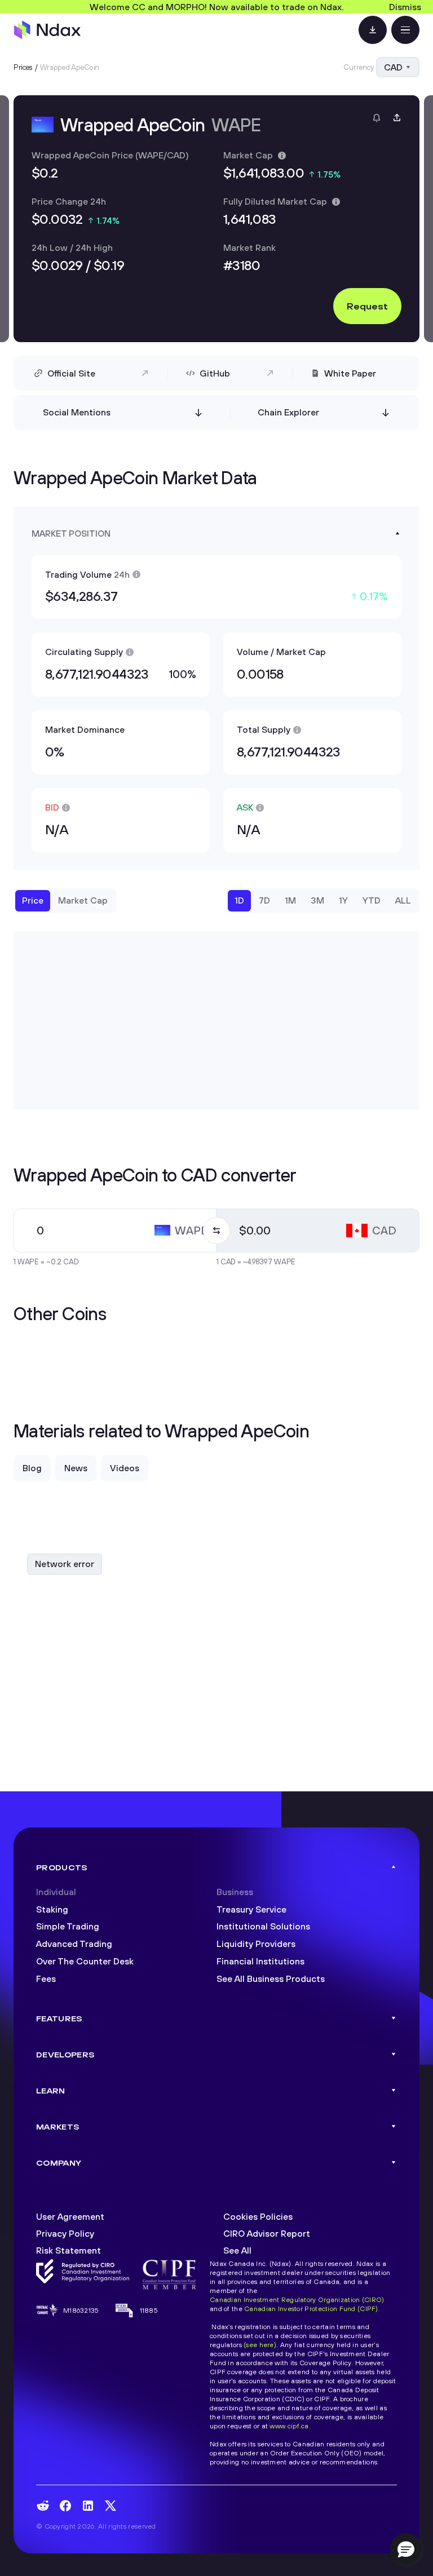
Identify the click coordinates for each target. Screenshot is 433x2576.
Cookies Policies (258, 2216)
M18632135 (81, 2310)
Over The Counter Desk (85, 1961)
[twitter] (111, 2506)
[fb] (65, 2506)
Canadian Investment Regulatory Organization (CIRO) (297, 2300)
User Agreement (70, 2216)
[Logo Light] (47, 30)
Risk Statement (69, 2250)
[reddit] (43, 2506)
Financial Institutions (260, 1961)
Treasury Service (251, 1909)
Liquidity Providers (256, 1944)
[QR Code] (373, 30)
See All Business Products (271, 1979)
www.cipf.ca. (290, 2426)
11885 (149, 2310)
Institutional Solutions (263, 1926)
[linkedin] (88, 2506)
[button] (406, 2549)
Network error (65, 1564)
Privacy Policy (65, 2233)
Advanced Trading (74, 1944)
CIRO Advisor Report (267, 2233)
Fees (46, 1979)
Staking (52, 1909)
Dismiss (405, 7)
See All (237, 2250)
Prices (23, 67)
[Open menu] (405, 30)
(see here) (260, 2345)
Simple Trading (68, 1926)
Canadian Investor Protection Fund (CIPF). (312, 2309)
